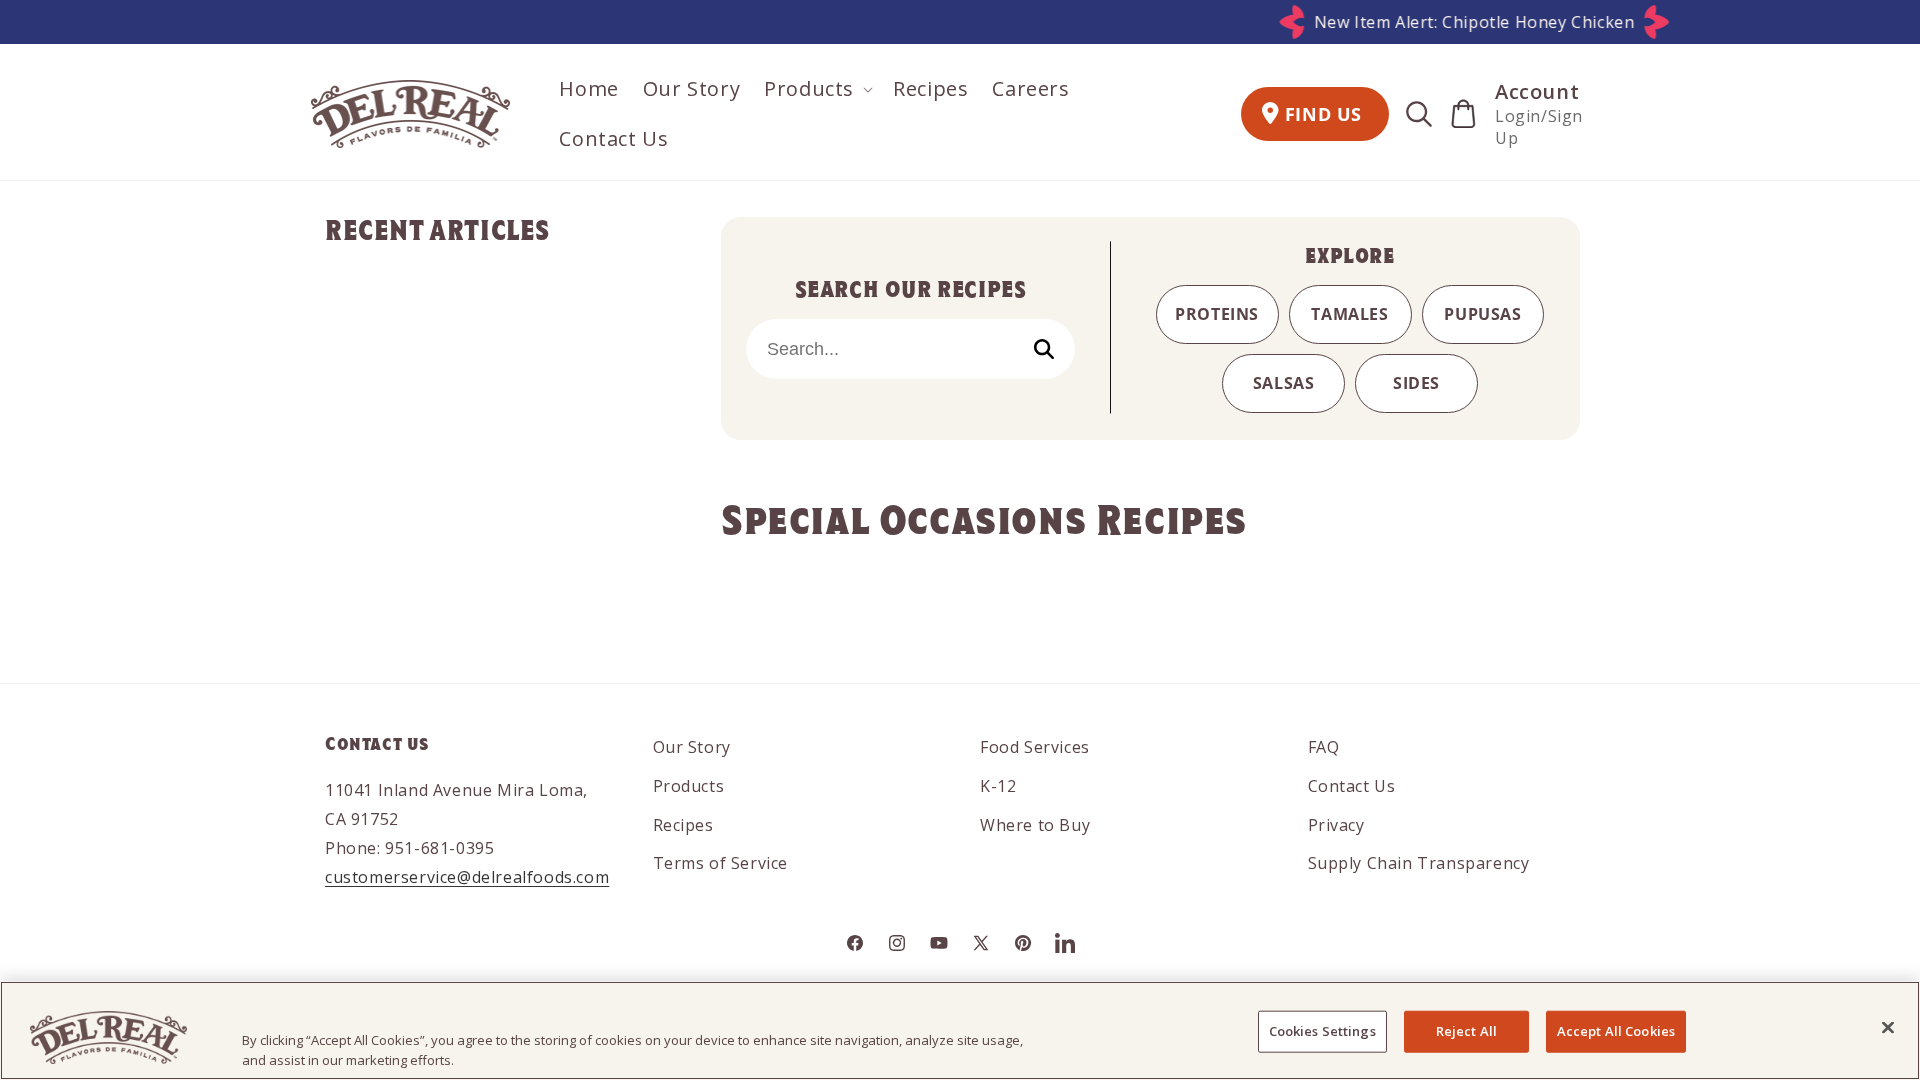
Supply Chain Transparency (1419, 863)
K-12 (998, 786)
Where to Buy (1035, 825)
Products (689, 786)
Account (1537, 91)
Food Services (1035, 747)
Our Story (692, 747)
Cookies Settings (1322, 1031)
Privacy (1336, 825)
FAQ (1324, 747)
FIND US (1323, 114)
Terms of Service (721, 863)
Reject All (1466, 1031)
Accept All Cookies (1616, 1031)
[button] (816, 89)
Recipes (683, 825)
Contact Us (1352, 786)
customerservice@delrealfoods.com (467, 877)
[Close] (1888, 1028)
